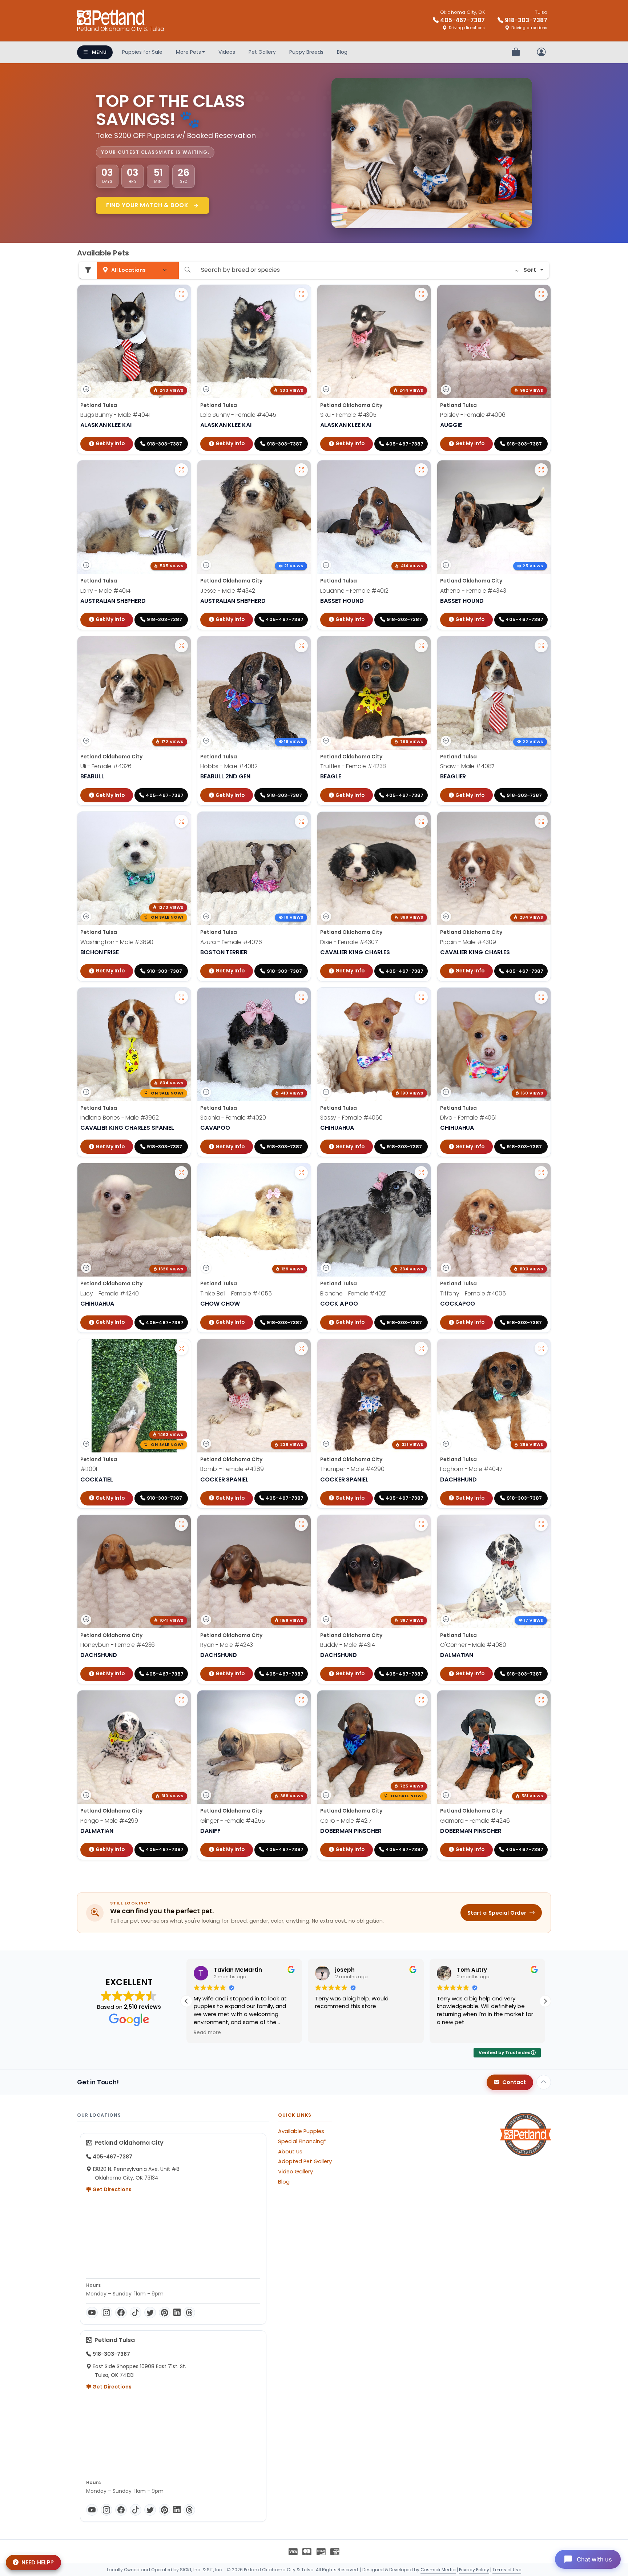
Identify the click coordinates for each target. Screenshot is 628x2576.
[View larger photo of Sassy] (421, 997)
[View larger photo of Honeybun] (181, 1524)
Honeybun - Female (118, 1645)
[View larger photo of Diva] (541, 997)
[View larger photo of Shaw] (541, 646)
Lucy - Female (110, 1293)
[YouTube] (92, 2313)
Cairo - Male (346, 1821)
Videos (227, 52)
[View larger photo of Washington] (181, 821)
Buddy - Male (348, 1645)
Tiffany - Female (473, 1293)
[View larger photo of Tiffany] (541, 1173)
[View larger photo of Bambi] (301, 1349)
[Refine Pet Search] (88, 270)
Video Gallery (295, 2172)
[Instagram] (106, 2313)
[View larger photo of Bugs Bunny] (181, 294)
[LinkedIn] (177, 2313)
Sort (530, 270)
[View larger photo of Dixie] (421, 821)
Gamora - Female (475, 1821)
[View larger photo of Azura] (301, 821)
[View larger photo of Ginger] (301, 1700)
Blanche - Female (353, 1293)
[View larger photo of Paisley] (541, 294)
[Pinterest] (165, 2313)
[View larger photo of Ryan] (301, 1524)
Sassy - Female (351, 1118)
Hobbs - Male (229, 766)
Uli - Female (106, 766)
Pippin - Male (468, 942)
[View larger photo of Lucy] (181, 1173)
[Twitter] (150, 2313)
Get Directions (111, 2189)
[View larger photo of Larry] (181, 470)
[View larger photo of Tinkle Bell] (301, 1173)
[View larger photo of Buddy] (421, 1524)
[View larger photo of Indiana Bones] (181, 997)
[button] (545, 2001)
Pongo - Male (109, 1821)
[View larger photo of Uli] (181, 646)
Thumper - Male (352, 1469)
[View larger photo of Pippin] (541, 821)
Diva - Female (468, 1118)
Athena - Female (473, 591)
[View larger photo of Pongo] (181, 1700)
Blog (342, 52)
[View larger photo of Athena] (541, 470)
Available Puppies (301, 2131)
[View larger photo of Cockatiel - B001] (181, 1349)
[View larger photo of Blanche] (421, 1173)
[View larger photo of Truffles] (421, 646)
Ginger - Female (233, 1821)
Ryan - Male (227, 1645)
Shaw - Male (467, 766)
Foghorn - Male (471, 1469)
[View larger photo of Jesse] (301, 470)
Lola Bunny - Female (238, 415)
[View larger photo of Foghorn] (541, 1349)
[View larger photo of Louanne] (421, 470)
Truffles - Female (353, 766)
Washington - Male (117, 942)
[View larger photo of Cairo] (421, 1700)
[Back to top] (544, 2082)
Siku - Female (348, 415)
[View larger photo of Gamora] (541, 1700)
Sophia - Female (233, 1118)
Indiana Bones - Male (120, 1118)
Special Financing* (302, 2141)
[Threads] (189, 2313)
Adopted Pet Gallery (305, 2161)
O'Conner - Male (473, 1645)
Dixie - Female (349, 942)
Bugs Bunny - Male (115, 415)
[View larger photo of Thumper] (421, 1349)
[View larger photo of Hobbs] (301, 646)
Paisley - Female (473, 415)
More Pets (188, 52)
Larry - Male (105, 591)
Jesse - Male (228, 591)
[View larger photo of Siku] (421, 294)
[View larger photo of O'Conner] (541, 1524)
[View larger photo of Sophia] (301, 997)
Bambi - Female (232, 1469)
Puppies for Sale (142, 52)
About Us (290, 2152)
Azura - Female (231, 942)
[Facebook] (121, 2313)
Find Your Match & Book (148, 205)
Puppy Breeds (306, 52)
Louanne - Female (354, 591)
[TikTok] (136, 2313)
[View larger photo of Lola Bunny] (301, 294)
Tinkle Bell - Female (236, 1293)
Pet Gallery (262, 52)
